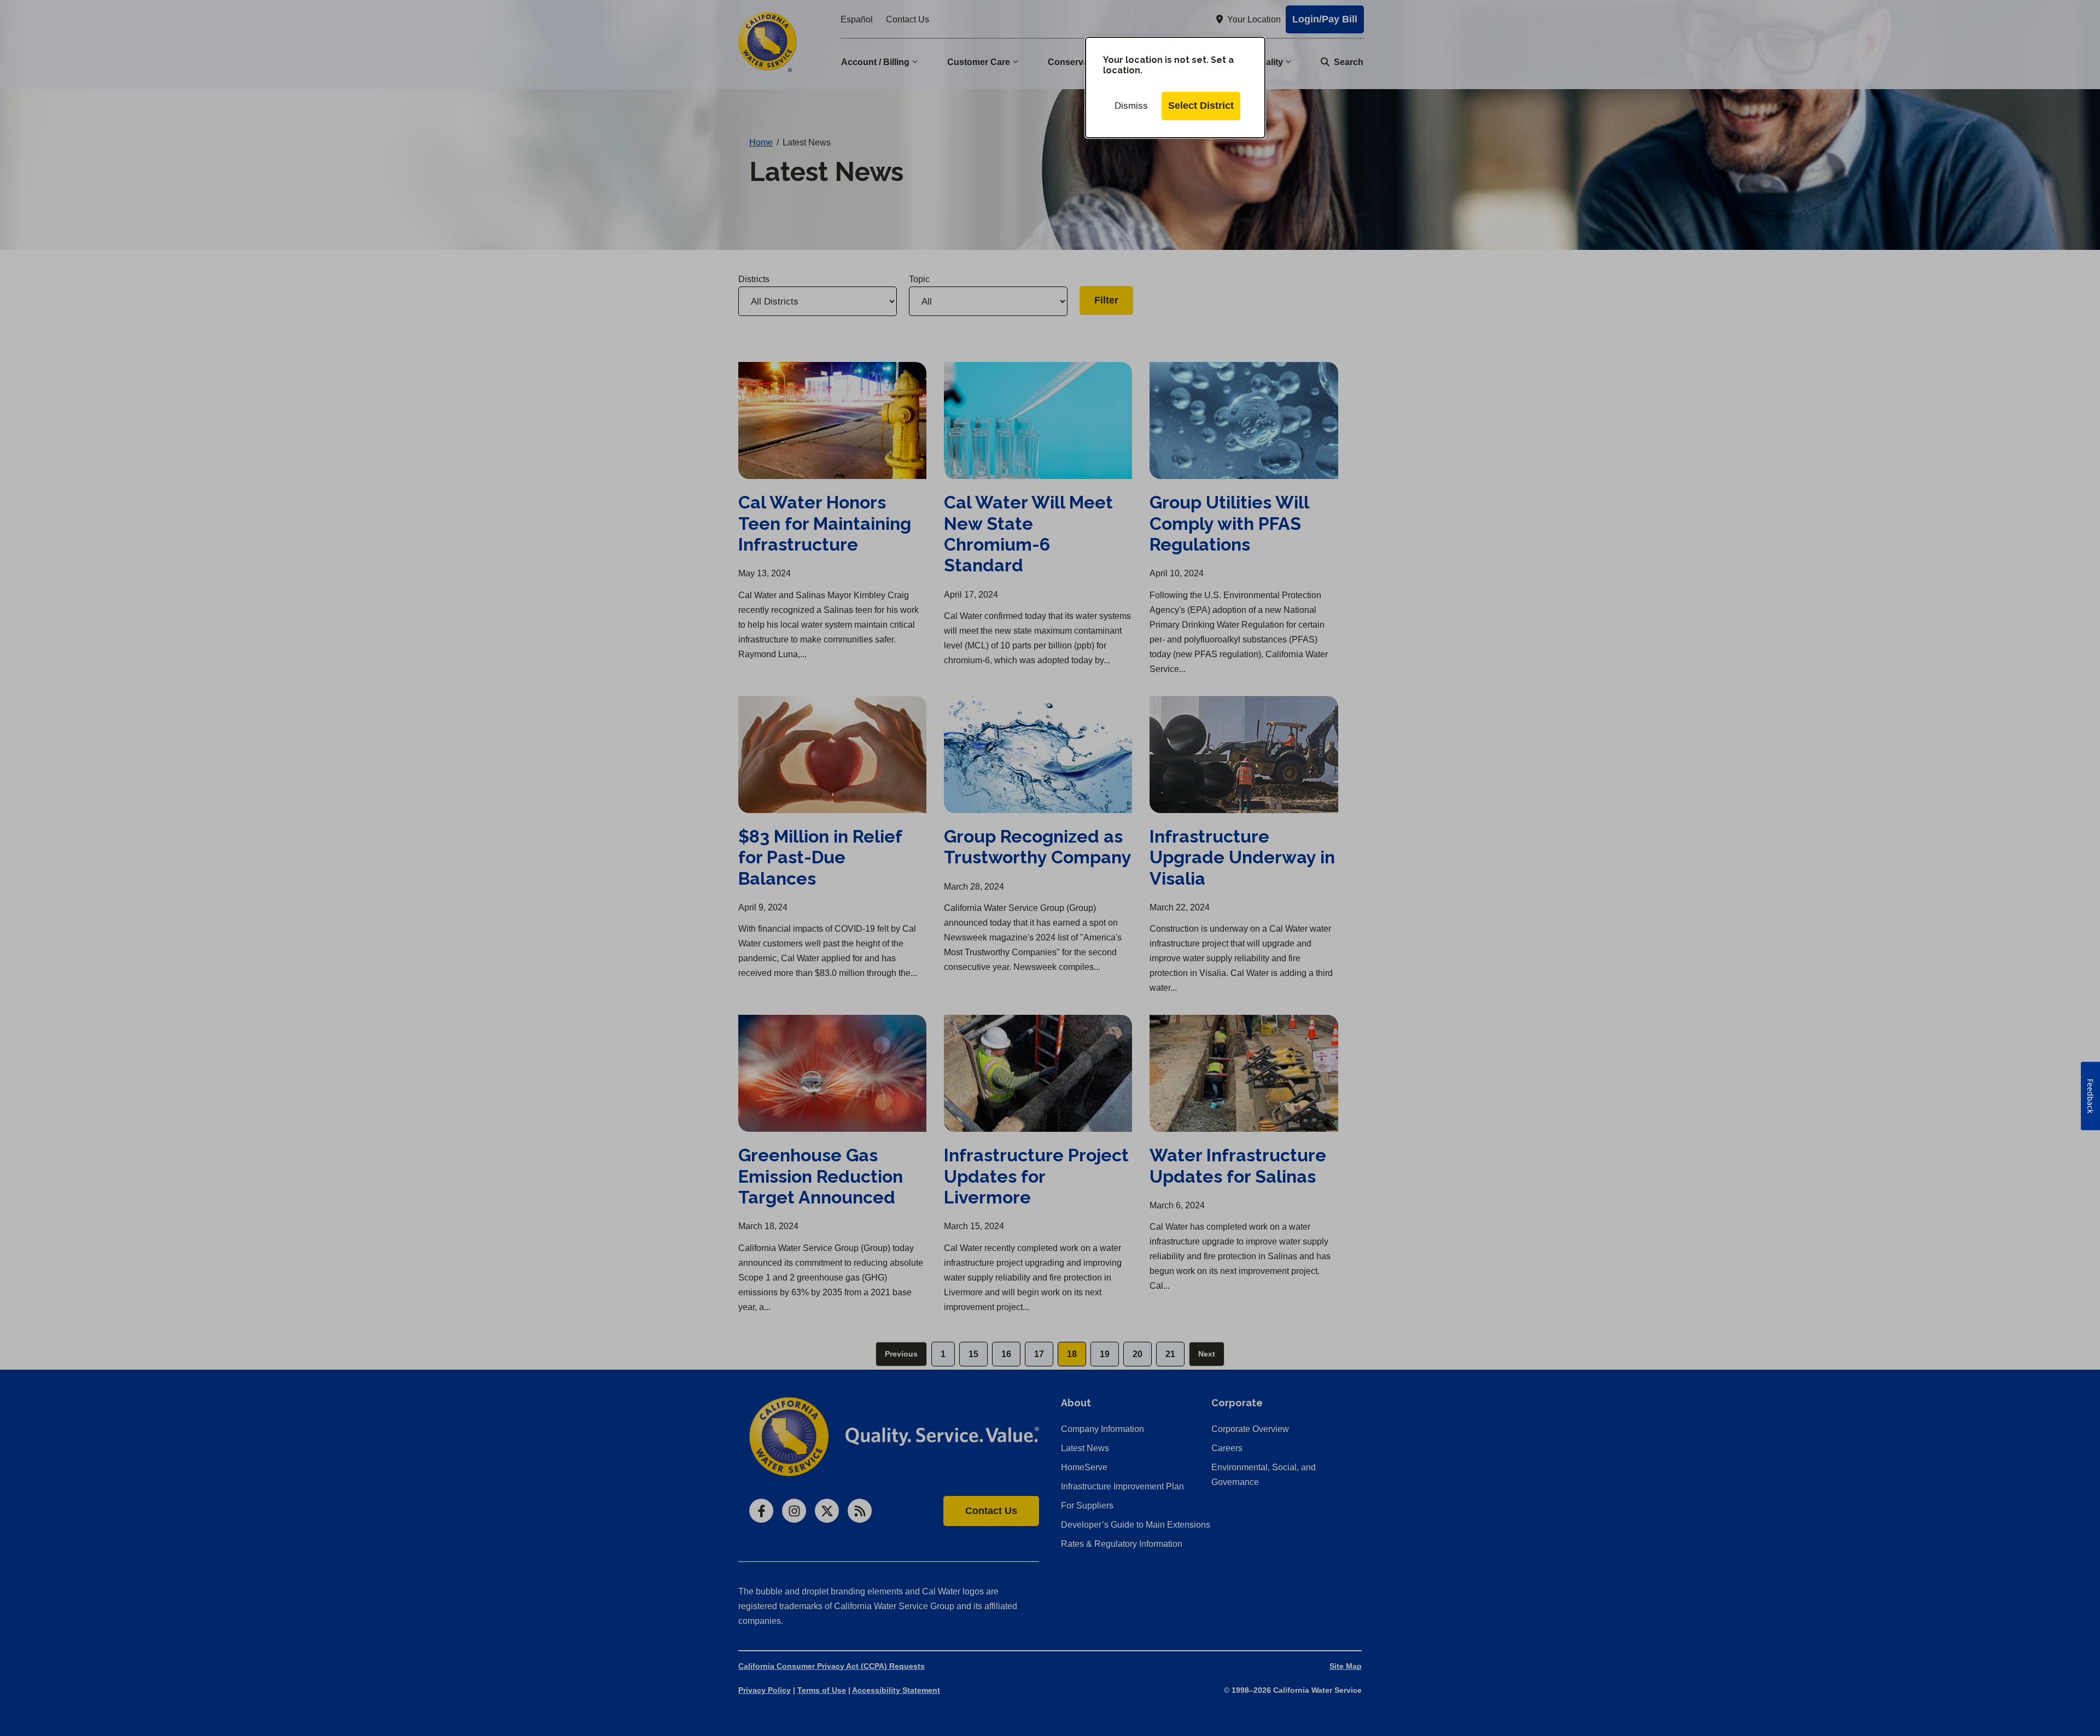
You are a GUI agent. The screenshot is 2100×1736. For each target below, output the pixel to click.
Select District (1201, 106)
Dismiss (1131, 106)
